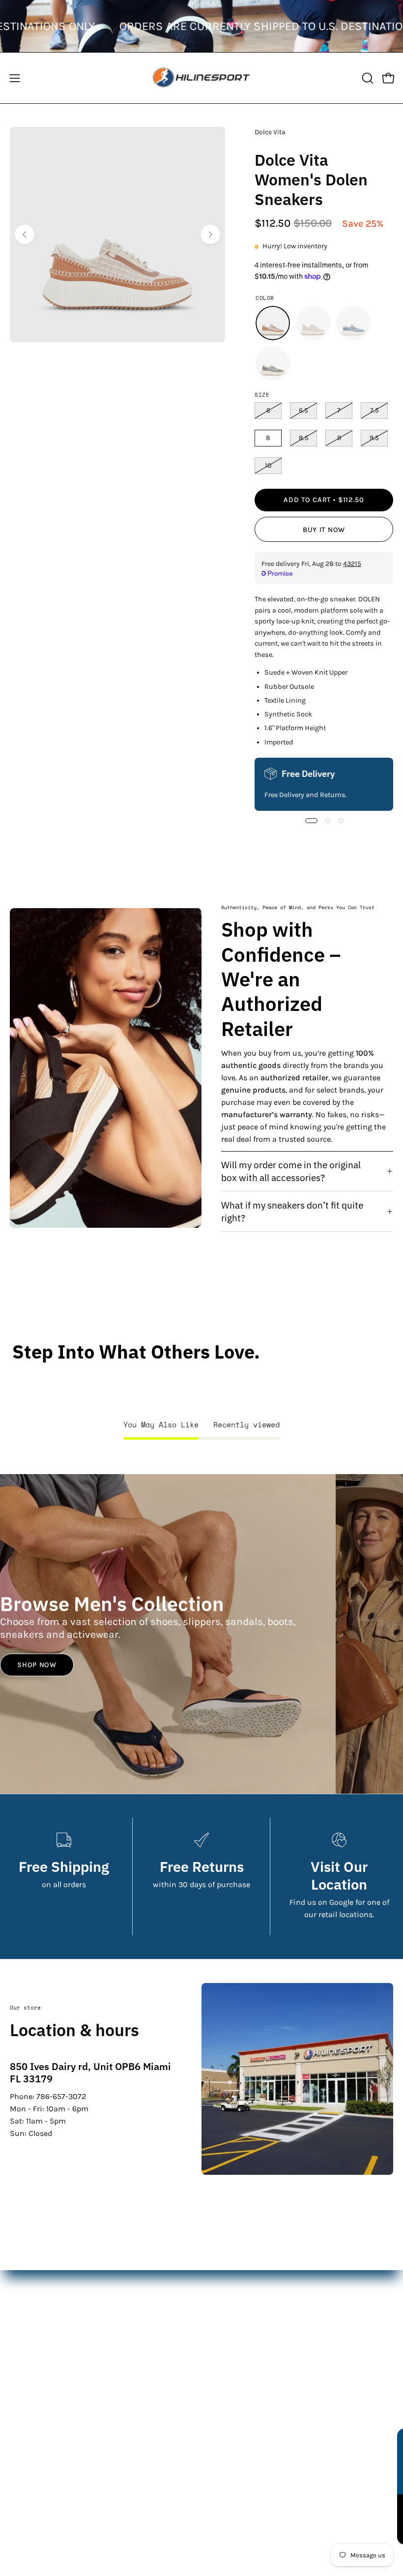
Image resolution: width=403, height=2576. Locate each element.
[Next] (210, 235)
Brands (224, 2327)
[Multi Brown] (273, 323)
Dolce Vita (270, 132)
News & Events (37, 2477)
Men (219, 2295)
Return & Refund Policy (52, 2461)
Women (225, 2311)
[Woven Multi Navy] (353, 323)
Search (22, 2428)
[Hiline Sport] (201, 78)
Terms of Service (39, 2493)
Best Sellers (232, 2359)
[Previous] (25, 235)
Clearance (229, 2343)
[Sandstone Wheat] (313, 323)
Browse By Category (246, 2376)
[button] (367, 78)
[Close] (385, 2440)
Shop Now (37, 1665)
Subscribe (322, 2519)
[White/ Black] (273, 363)
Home (222, 2278)
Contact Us (29, 2444)
